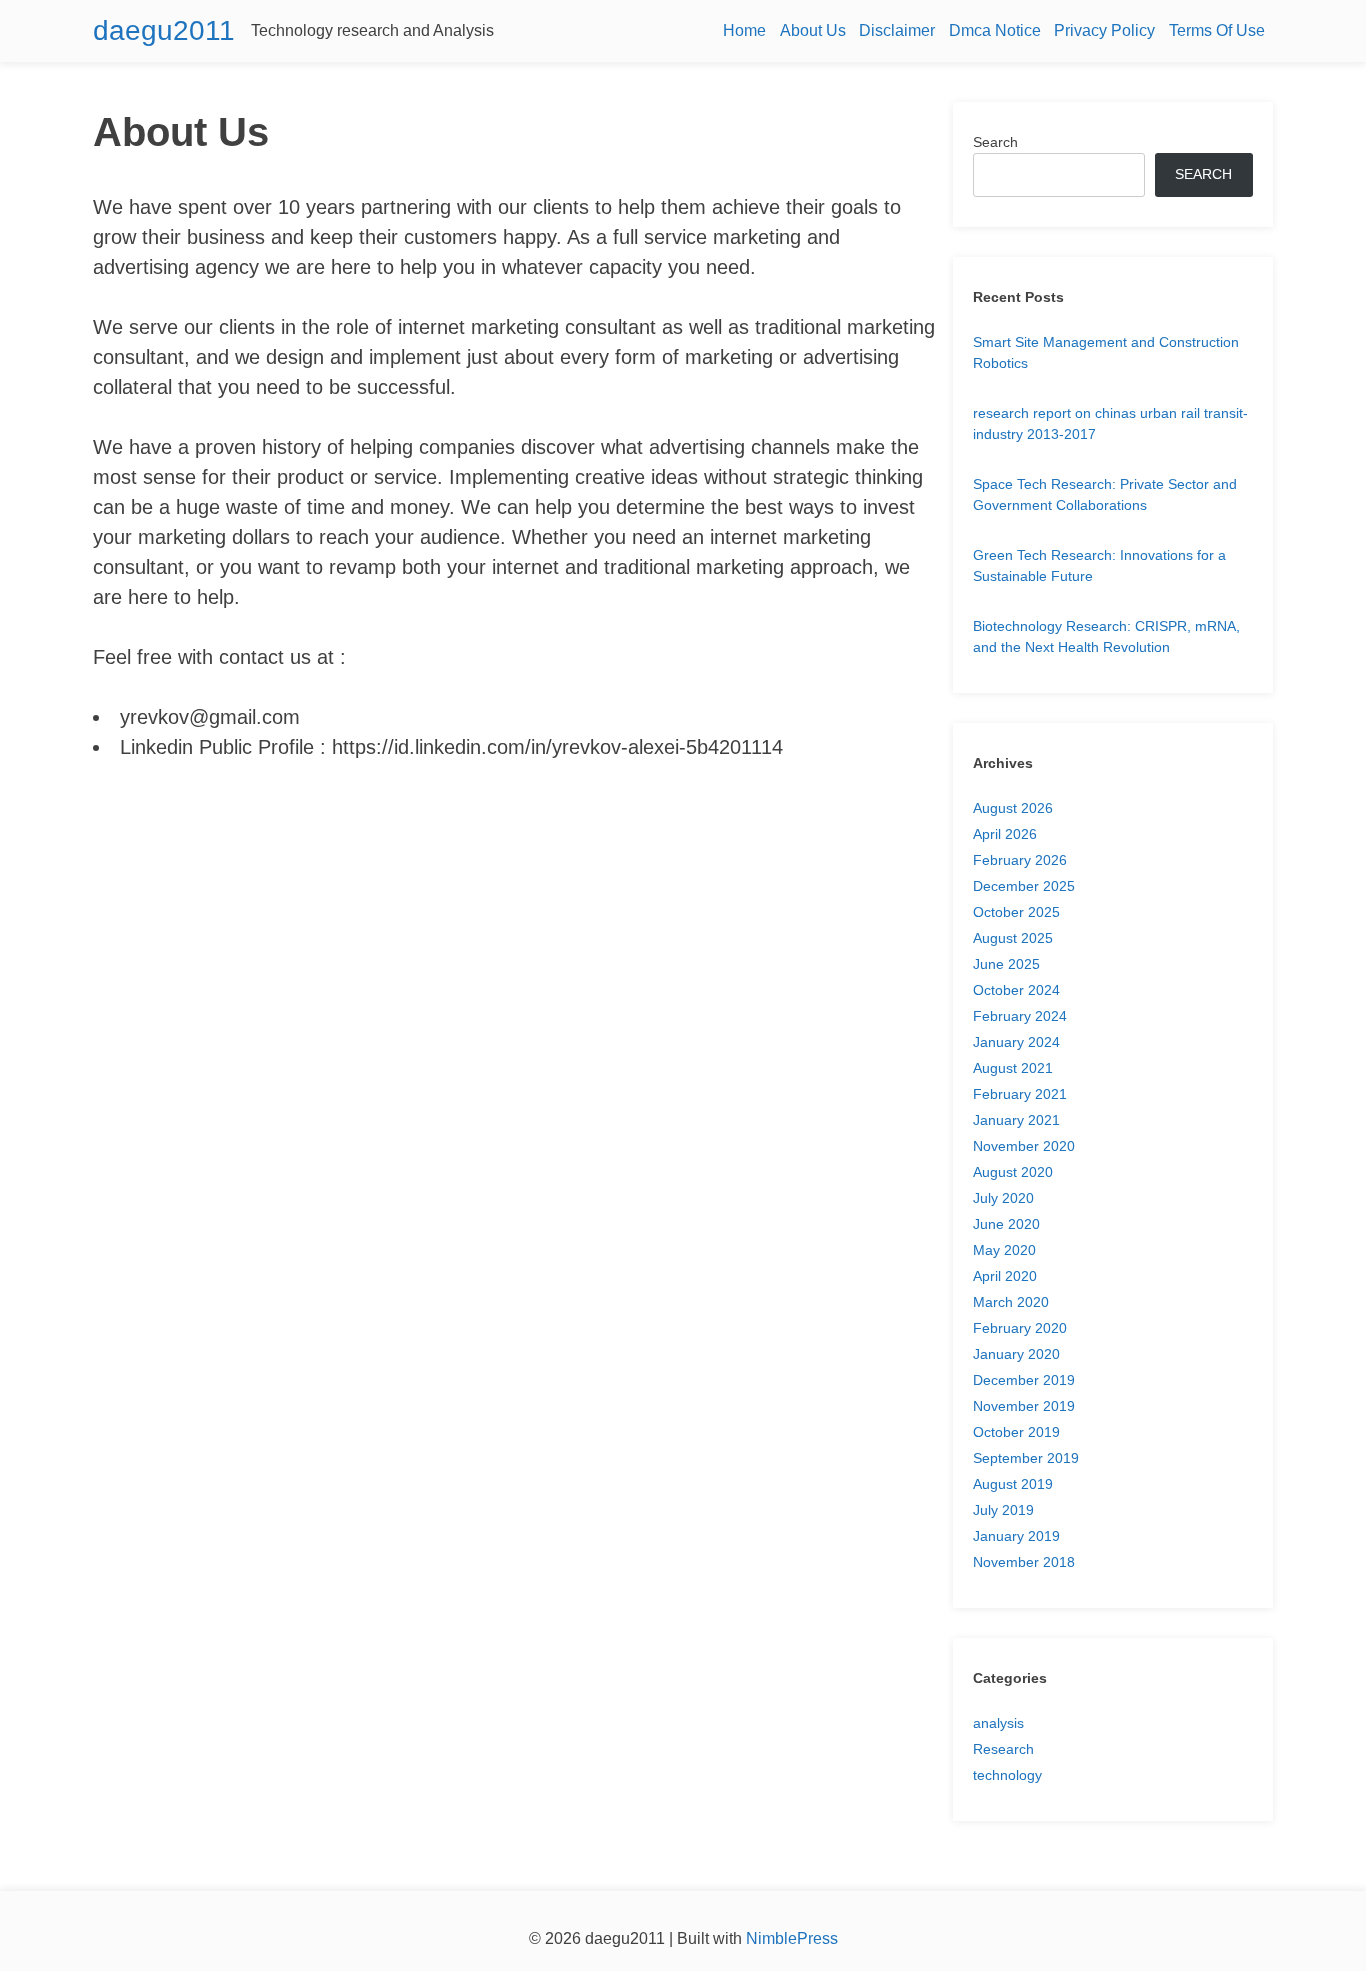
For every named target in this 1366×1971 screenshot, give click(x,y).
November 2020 (1024, 1146)
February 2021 (1020, 1094)
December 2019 (1024, 1380)
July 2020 (1003, 1198)
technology (1007, 1775)
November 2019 (1024, 1406)
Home (744, 30)
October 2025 (1016, 912)
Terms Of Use (1217, 30)
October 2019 (1016, 1432)
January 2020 (1016, 1354)
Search (995, 142)
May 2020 (1004, 1250)
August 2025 (1013, 938)
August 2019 (1013, 1484)
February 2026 (1020, 860)
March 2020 (1011, 1302)
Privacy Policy (1104, 30)
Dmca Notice (995, 30)
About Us (813, 30)
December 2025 (1024, 886)
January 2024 (1016, 1042)
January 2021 (1016, 1120)
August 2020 (1013, 1172)
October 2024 (1016, 990)
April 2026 (1005, 834)
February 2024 (1020, 1016)
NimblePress (790, 1938)
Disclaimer (897, 30)
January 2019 (1016, 1536)
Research (1003, 1749)
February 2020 (1020, 1328)
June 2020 (1006, 1224)
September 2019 (1026, 1458)
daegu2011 (164, 30)
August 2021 (1013, 1068)
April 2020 (1005, 1276)
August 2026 (1013, 808)
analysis (998, 1723)
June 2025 (1006, 964)
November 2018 (1024, 1562)
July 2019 (1003, 1510)
